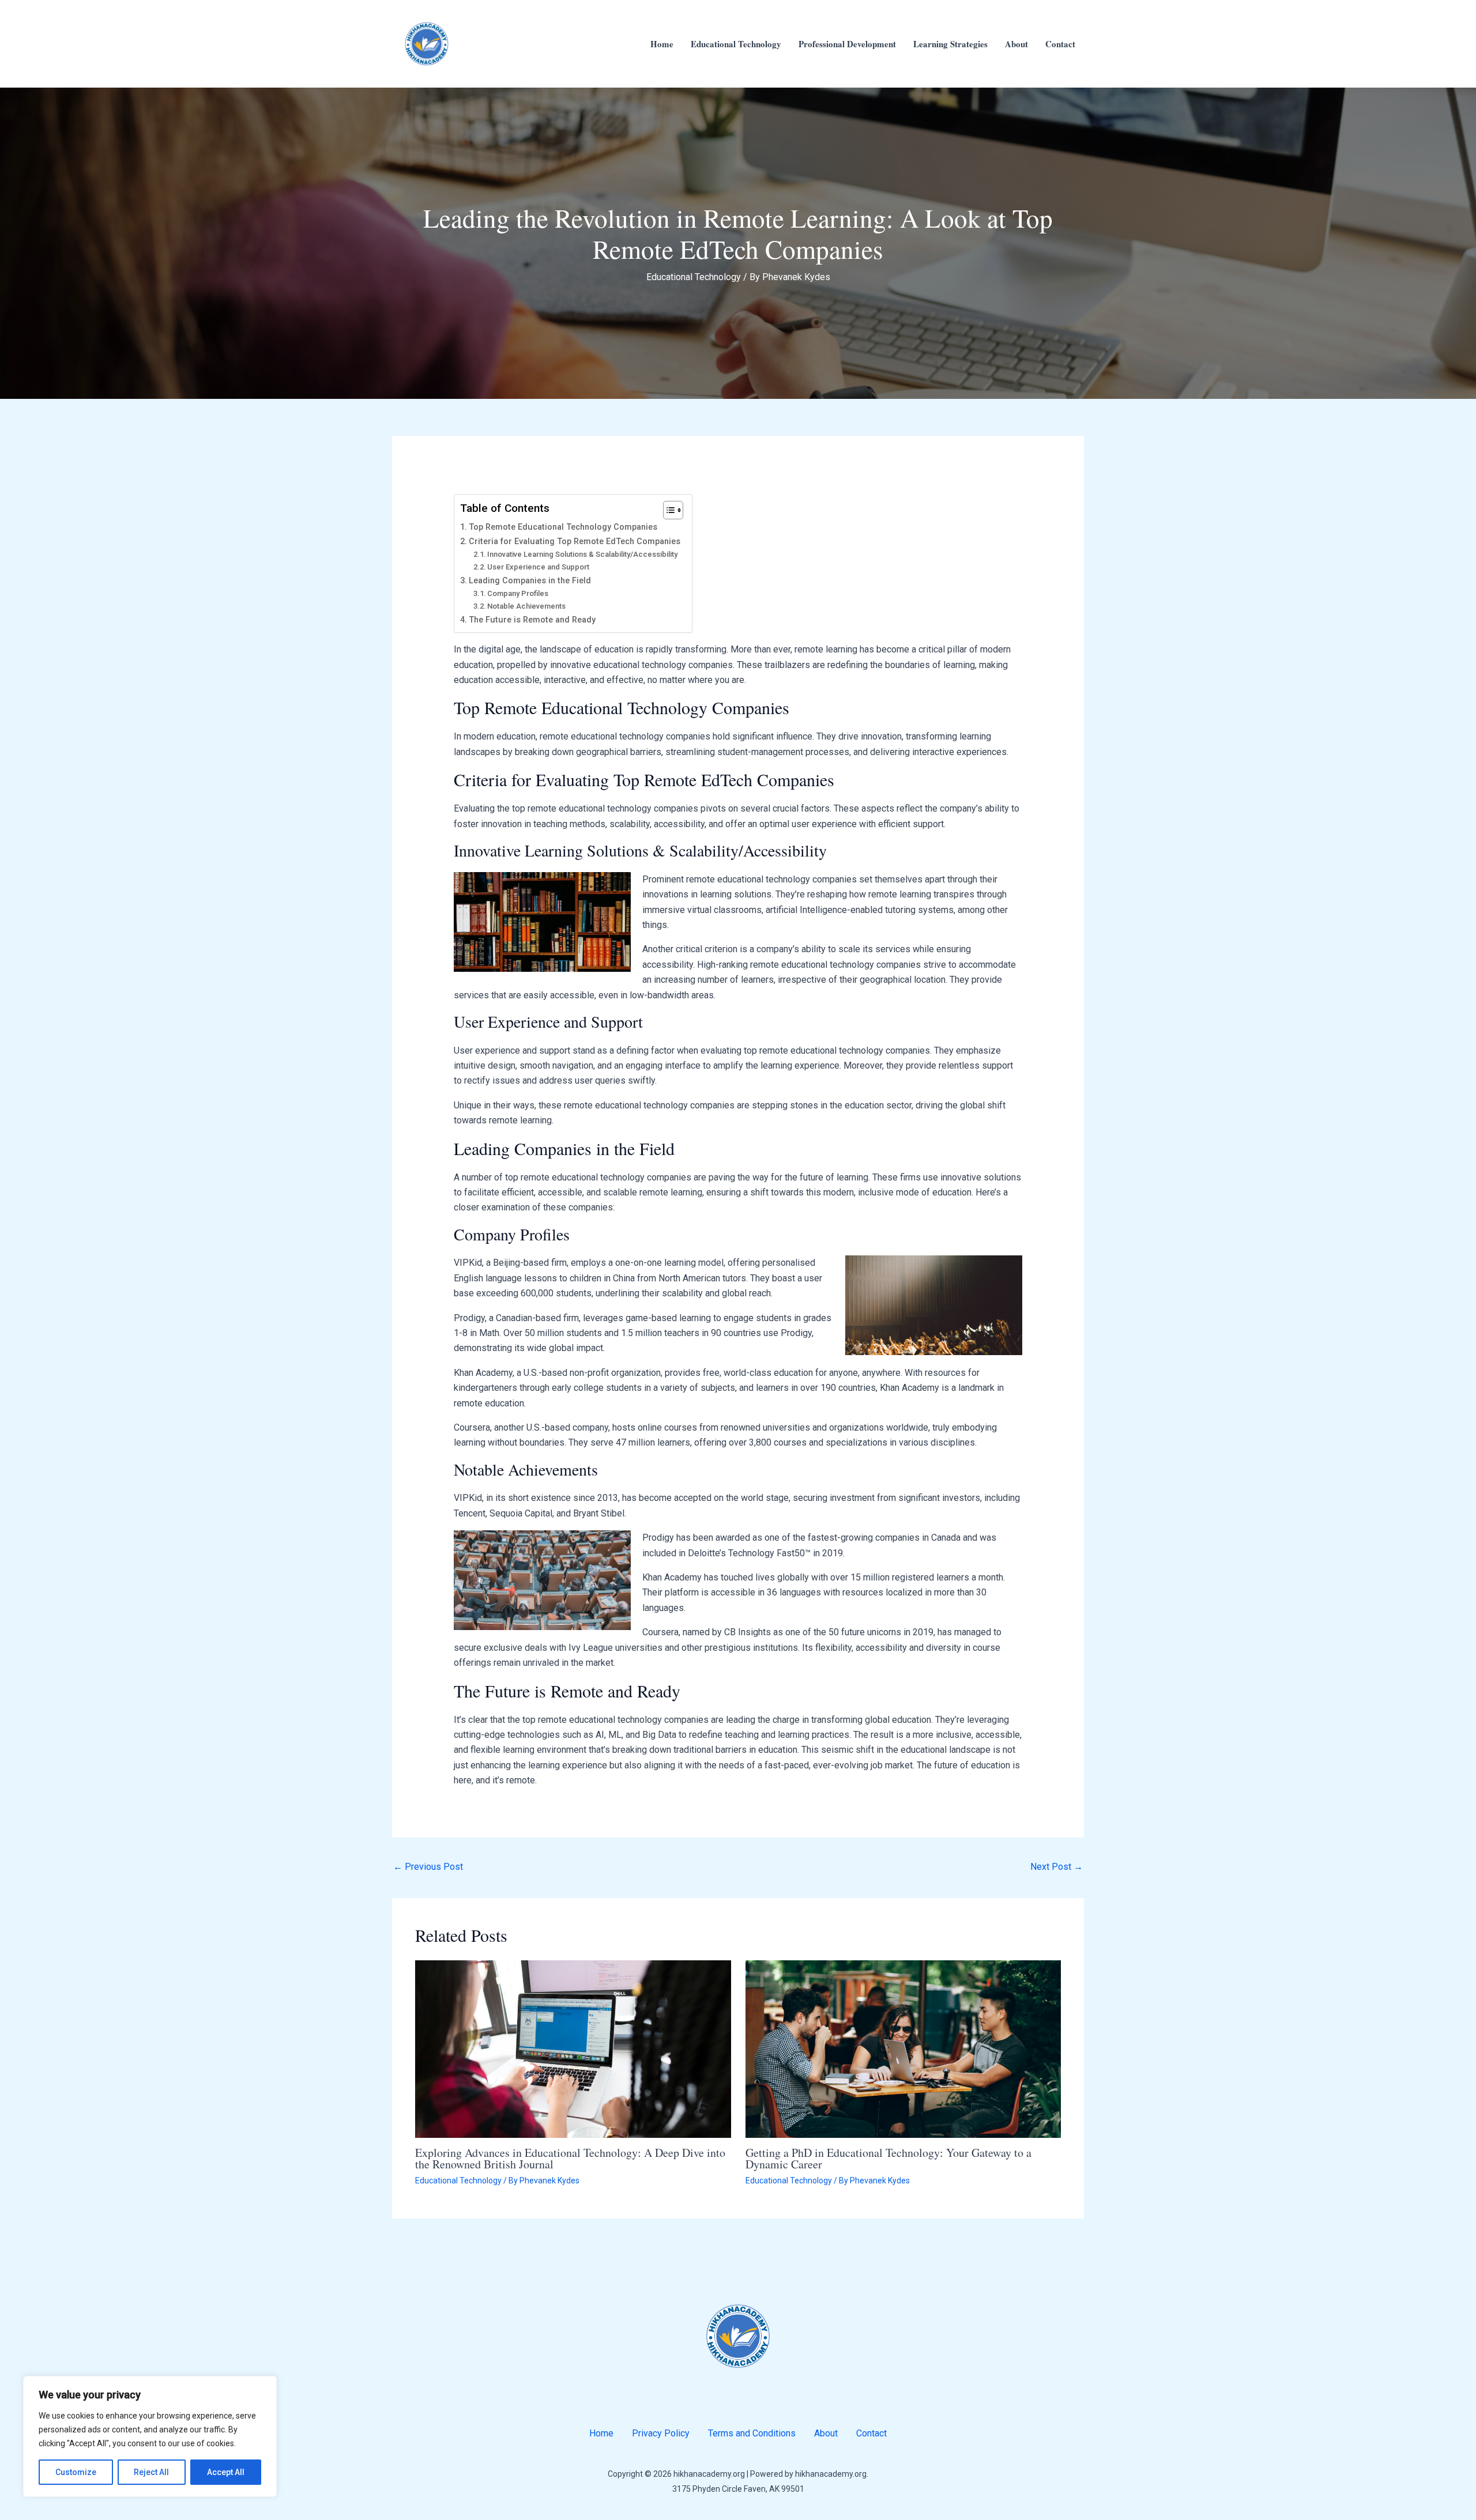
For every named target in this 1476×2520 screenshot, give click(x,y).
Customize (76, 2472)
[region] (150, 2436)
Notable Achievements (526, 606)
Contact (1060, 44)
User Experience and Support (538, 567)
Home (662, 44)
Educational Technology (736, 44)
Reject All (151, 2472)
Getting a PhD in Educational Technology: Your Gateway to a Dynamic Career (888, 2158)
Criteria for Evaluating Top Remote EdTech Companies (575, 542)
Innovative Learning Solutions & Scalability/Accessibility (582, 554)
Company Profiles (518, 593)
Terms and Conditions (752, 2433)
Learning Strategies (950, 44)
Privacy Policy (661, 2433)
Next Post (1057, 1867)
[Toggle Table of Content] (667, 510)
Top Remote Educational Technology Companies (563, 527)
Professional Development (847, 44)
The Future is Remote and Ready (532, 620)
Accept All (226, 2472)
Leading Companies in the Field (530, 581)
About (1016, 44)
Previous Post (428, 1867)
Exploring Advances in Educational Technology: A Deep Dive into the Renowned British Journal (570, 2158)
